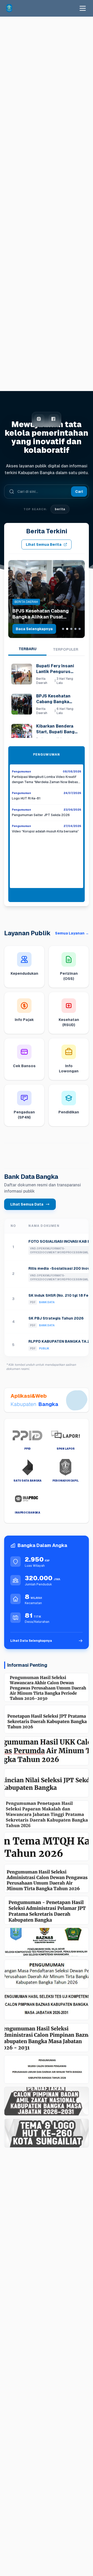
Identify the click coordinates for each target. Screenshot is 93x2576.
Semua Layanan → (72, 933)
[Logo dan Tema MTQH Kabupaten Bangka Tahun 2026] (47, 1847)
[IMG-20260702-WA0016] (47, 1942)
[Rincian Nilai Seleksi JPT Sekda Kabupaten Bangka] (47, 1783)
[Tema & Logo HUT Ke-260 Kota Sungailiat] (47, 2133)
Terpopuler (66, 649)
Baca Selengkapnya (34, 629)
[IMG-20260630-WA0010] (47, 1974)
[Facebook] (54, 419)
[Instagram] (39, 419)
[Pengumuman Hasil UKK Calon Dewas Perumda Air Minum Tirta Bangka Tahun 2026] (47, 1751)
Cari (79, 492)
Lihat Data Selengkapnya (31, 1641)
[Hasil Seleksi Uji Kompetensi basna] (47, 2006)
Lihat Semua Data (27, 1204)
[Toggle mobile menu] (83, 8)
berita (60, 509)
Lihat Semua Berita (44, 544)
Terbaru (28, 649)
